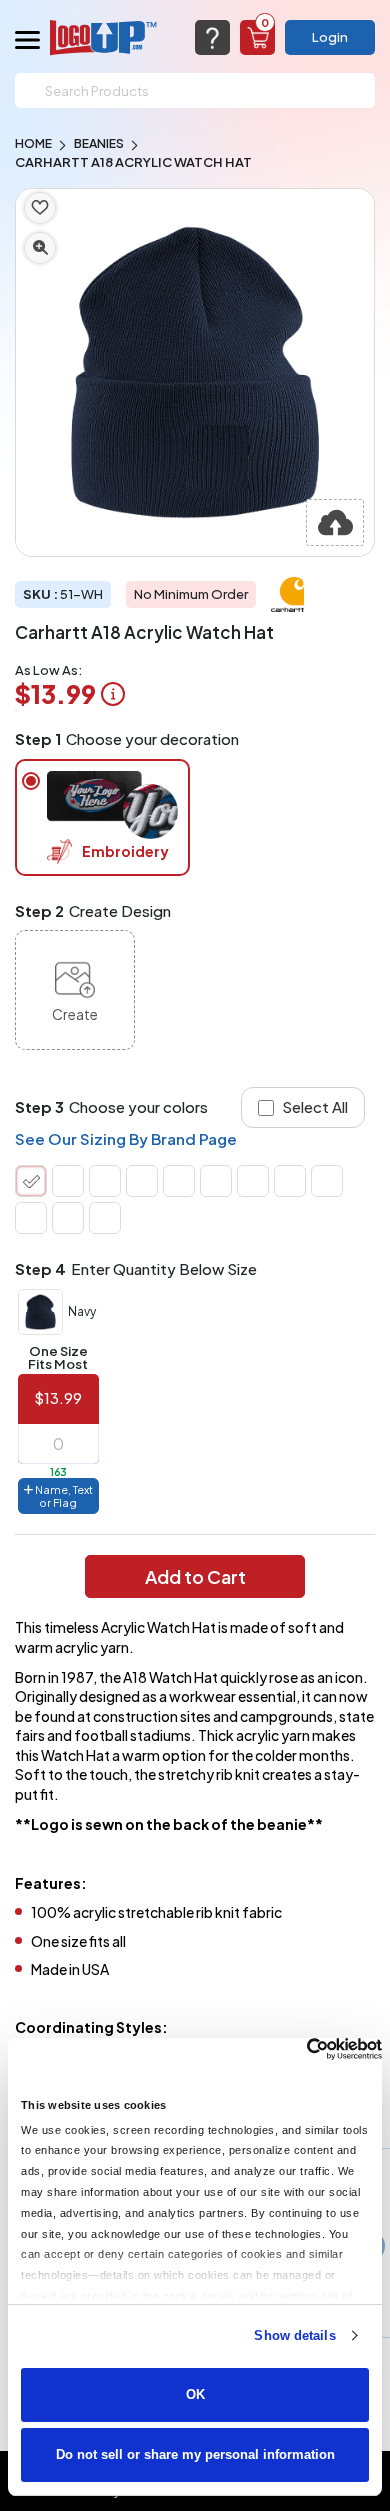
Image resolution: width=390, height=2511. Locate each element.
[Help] (212, 37)
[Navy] (31, 1181)
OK (195, 2394)
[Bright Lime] (68, 1181)
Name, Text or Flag (63, 1496)
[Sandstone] (105, 1218)
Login (330, 37)
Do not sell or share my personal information (195, 2454)
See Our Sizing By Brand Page (126, 1138)
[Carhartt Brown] (142, 1181)
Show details (294, 2335)
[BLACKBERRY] (68, 1218)
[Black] (105, 1181)
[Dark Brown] (290, 1181)
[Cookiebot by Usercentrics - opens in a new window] (294, 2049)
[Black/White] (327, 1181)
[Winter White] (31, 1218)
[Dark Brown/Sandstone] (253, 1181)
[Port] (216, 1181)
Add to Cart (195, 1576)
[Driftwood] (179, 1181)
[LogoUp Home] (104, 37)
